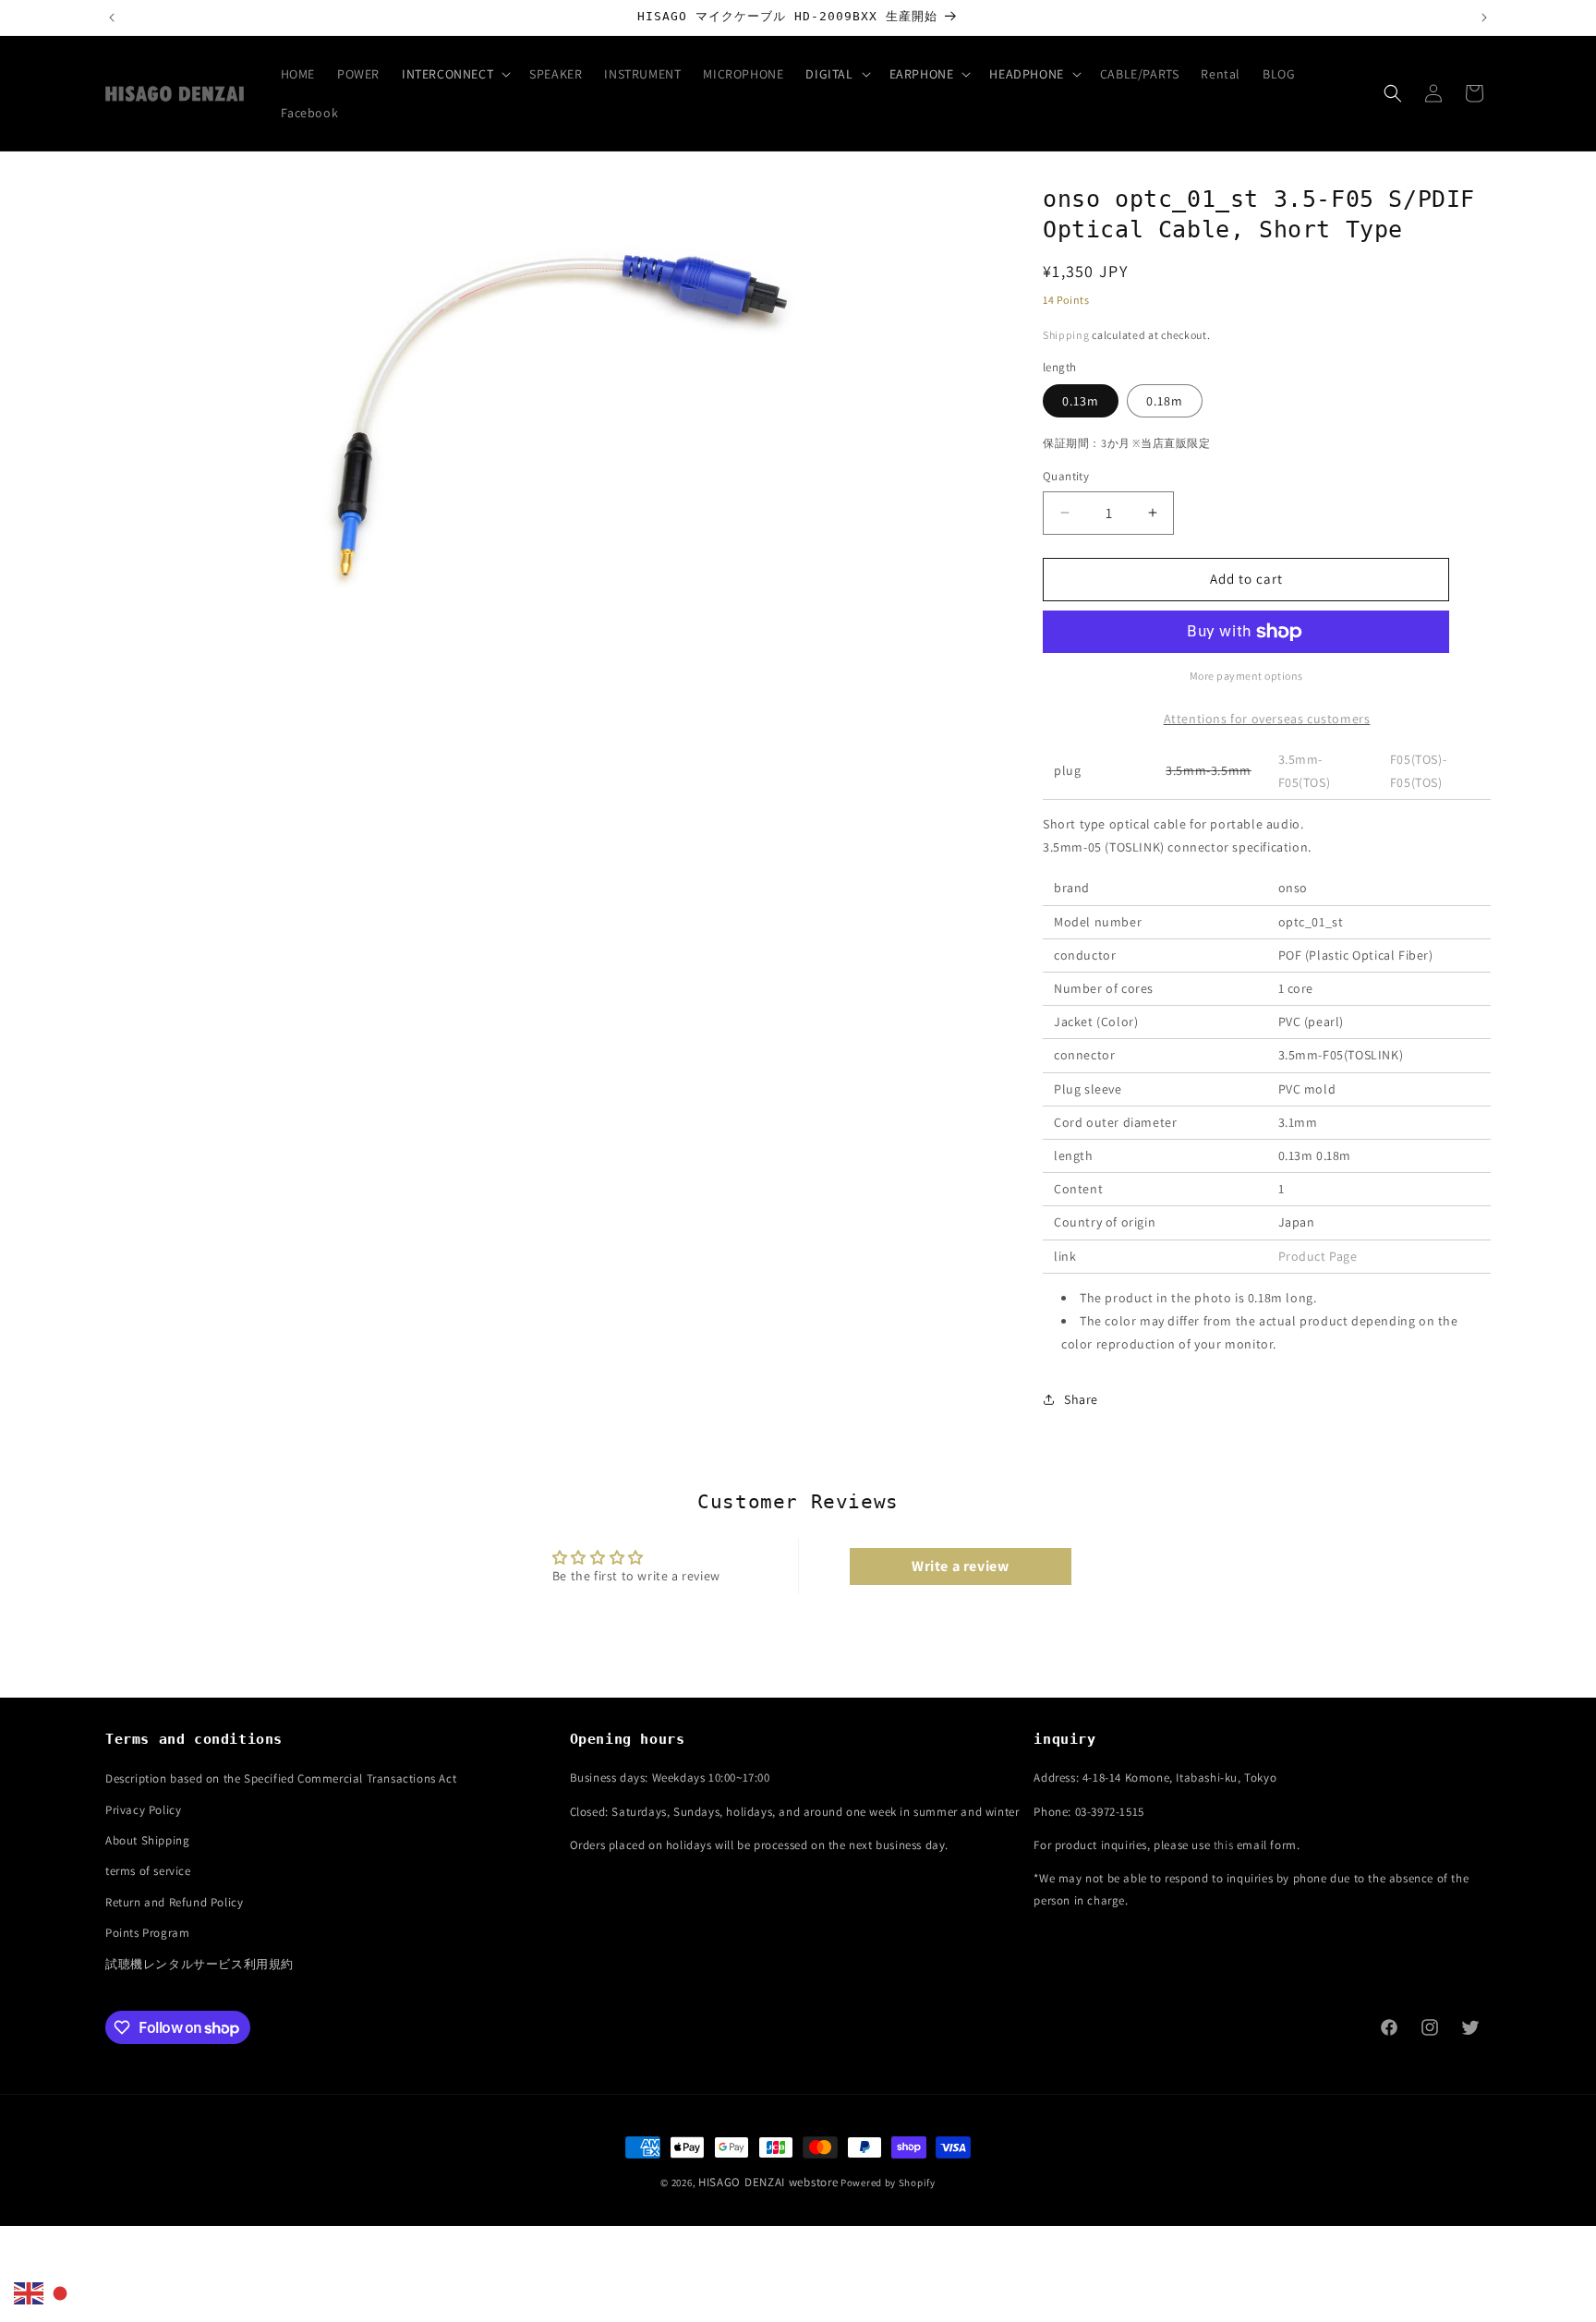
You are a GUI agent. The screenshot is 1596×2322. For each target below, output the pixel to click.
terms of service (148, 1871)
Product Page (1318, 1256)
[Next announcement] (1484, 18)
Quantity (1066, 476)
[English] (30, 2292)
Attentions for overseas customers (1267, 719)
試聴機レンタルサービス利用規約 (199, 1964)
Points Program (147, 1933)
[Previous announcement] (112, 18)
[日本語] (61, 2292)
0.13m (1081, 401)
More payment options (1246, 676)
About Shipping (147, 1840)
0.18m (1165, 401)
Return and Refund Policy (174, 1902)
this (1223, 1845)
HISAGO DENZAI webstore (768, 2182)
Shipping (1066, 335)
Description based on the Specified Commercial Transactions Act (281, 1778)
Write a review (960, 1566)
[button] (454, 74)
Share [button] (1081, 1399)
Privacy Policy (143, 1810)
